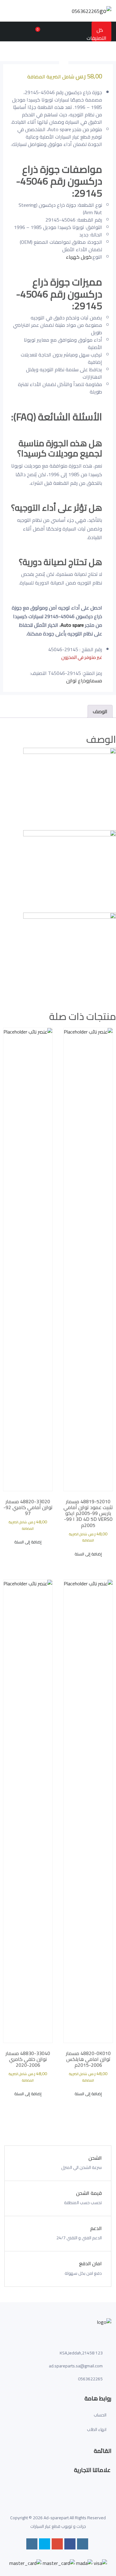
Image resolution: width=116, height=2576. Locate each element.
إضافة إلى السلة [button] (88, 1554)
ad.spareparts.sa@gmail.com (76, 2366)
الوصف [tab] (100, 711)
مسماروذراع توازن (84, 680)
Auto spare (72, 625)
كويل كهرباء (79, 257)
